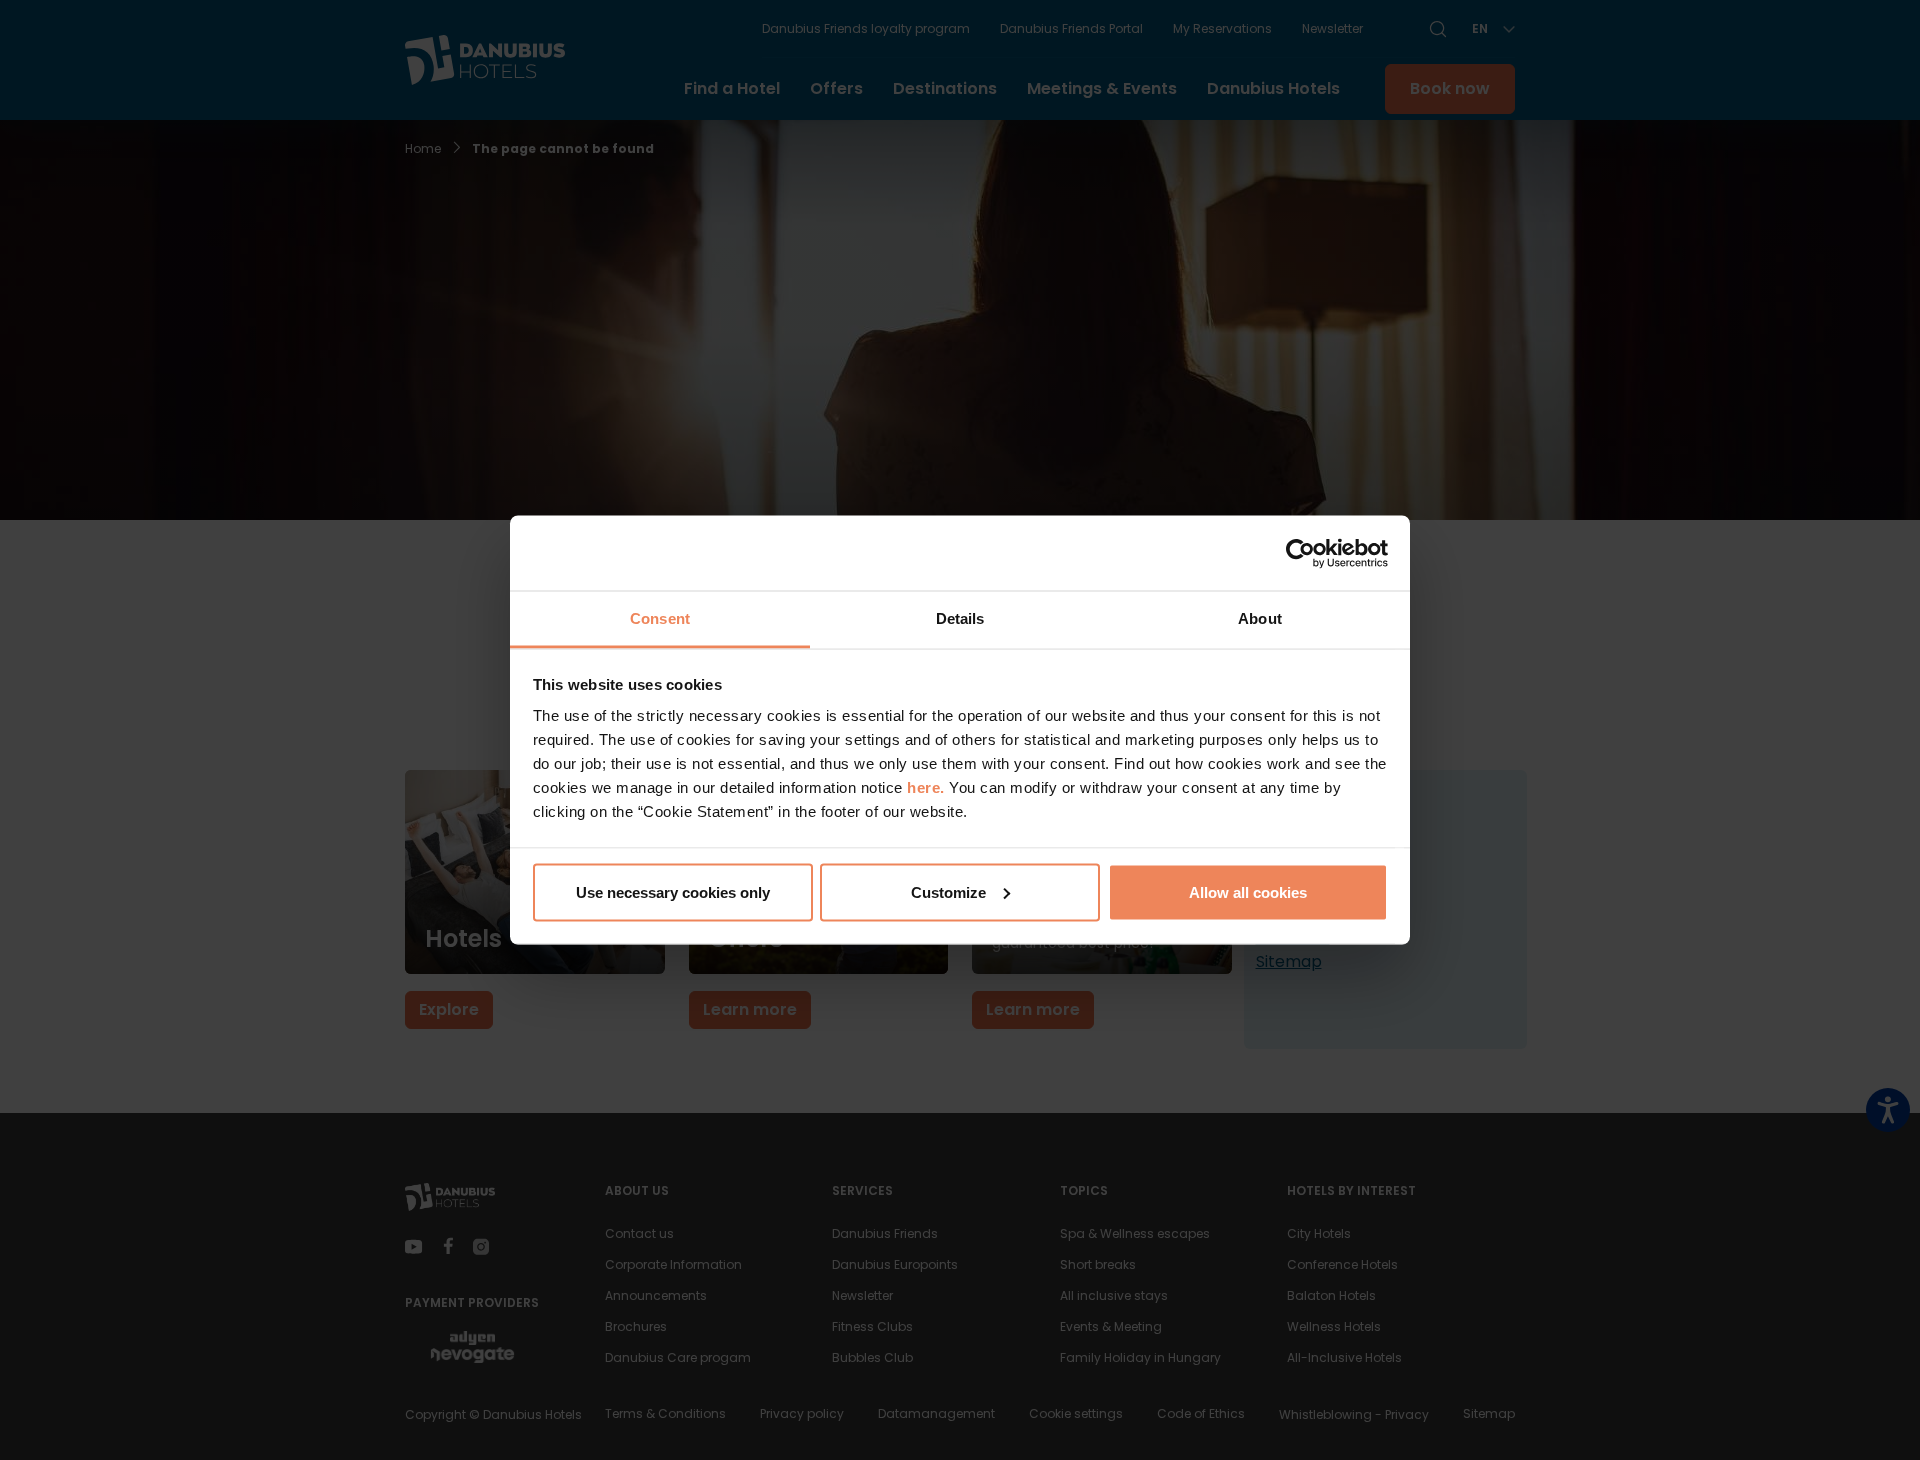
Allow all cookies (1248, 891)
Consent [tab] (660, 618)
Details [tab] (960, 618)
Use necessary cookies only (673, 891)
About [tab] (1260, 618)
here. (928, 787)
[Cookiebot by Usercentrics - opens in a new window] (1300, 553)
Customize (948, 891)
